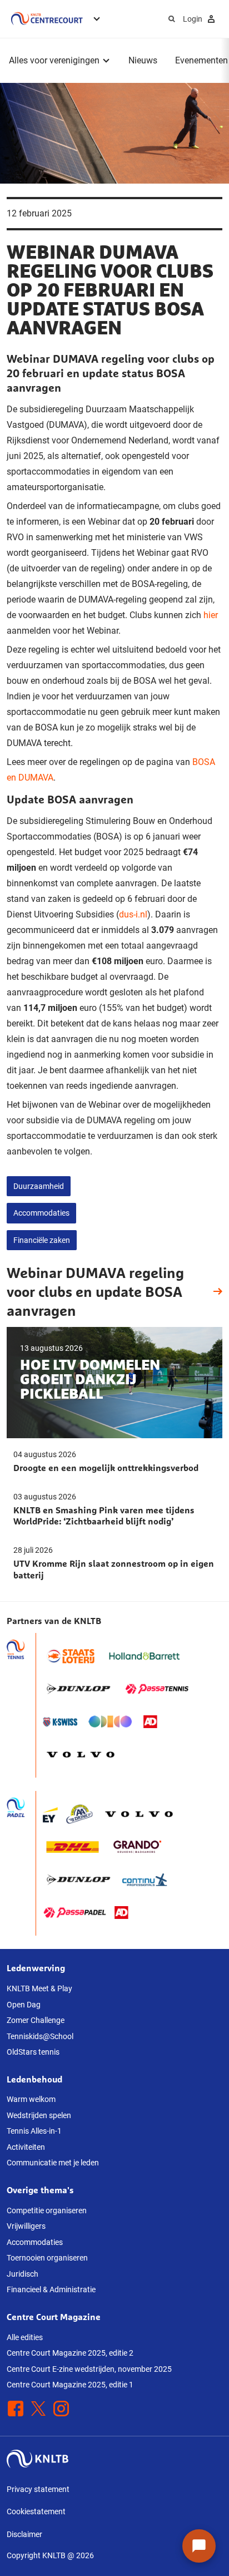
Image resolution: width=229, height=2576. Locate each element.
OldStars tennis (33, 2052)
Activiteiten (26, 2147)
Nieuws (143, 60)
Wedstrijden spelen (39, 2115)
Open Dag (24, 2005)
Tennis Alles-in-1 (34, 2131)
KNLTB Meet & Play (39, 1988)
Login (193, 19)
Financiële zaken (42, 1240)
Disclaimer (24, 2534)
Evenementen (201, 60)
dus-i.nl (133, 914)
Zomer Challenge (36, 2020)
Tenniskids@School (40, 2036)
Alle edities (25, 2337)
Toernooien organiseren (47, 2258)
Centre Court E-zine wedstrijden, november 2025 (89, 2369)
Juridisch (23, 2274)
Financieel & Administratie (51, 2289)
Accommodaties (41, 1213)
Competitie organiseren (47, 2210)
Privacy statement (38, 2489)
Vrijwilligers (26, 2226)
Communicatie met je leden (53, 2163)
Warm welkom (31, 2099)
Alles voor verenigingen (54, 60)
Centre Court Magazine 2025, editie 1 (70, 2385)
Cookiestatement (36, 2511)
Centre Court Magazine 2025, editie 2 (70, 2353)
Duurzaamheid (39, 1186)
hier (211, 615)
